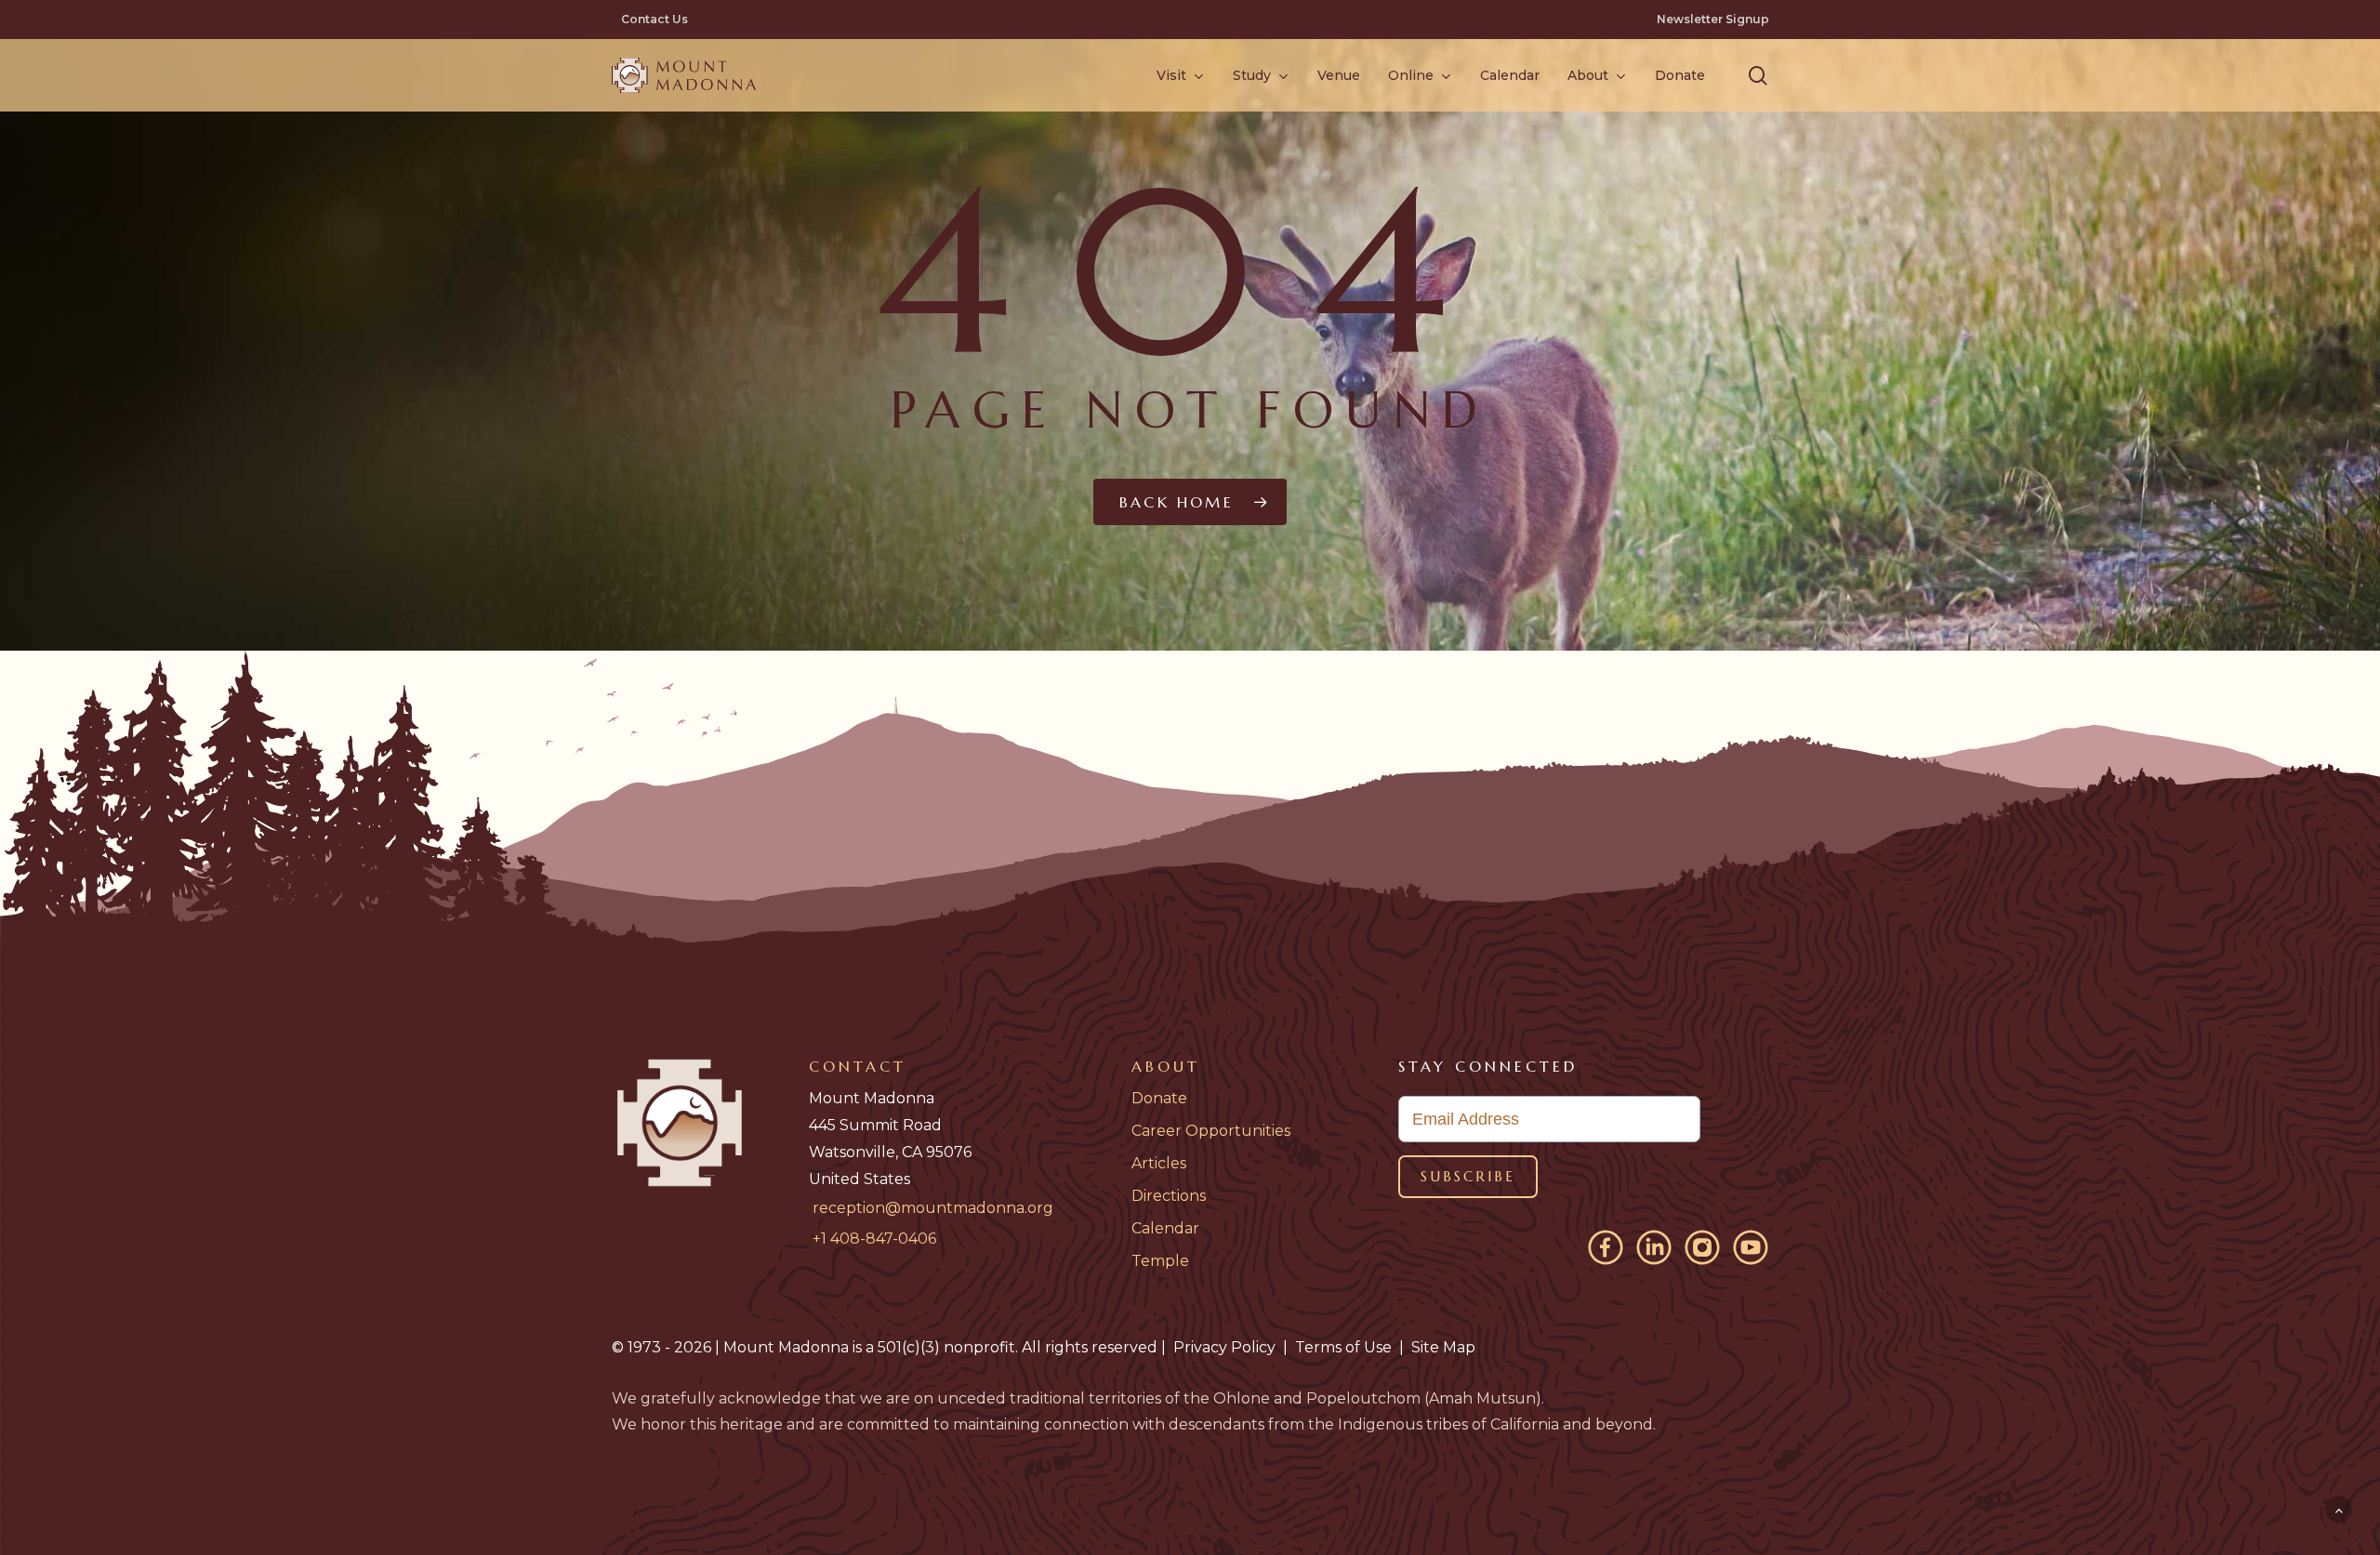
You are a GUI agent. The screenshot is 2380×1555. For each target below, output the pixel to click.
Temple (1160, 1261)
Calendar (1165, 1228)
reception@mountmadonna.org (933, 1208)
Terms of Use (1343, 1347)
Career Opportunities (1211, 1131)
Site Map (1443, 1347)
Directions (1169, 1196)
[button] (1758, 76)
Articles (1159, 1163)
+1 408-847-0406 (874, 1239)
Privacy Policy (1224, 1347)
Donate (1159, 1098)
